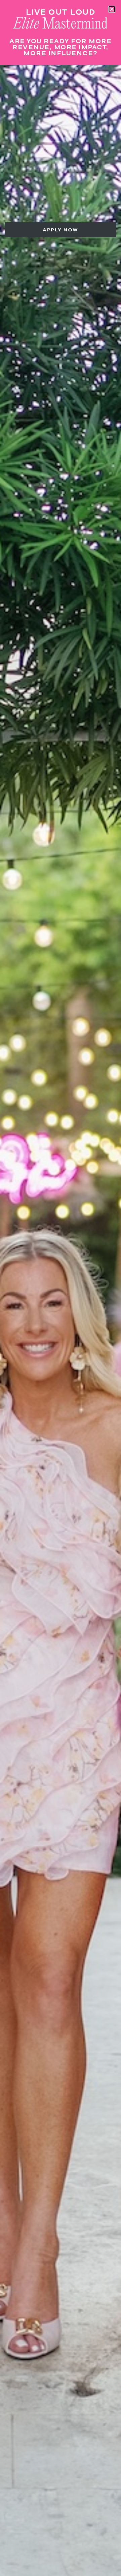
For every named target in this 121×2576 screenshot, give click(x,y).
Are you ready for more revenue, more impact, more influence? (61, 47)
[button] (112, 9)
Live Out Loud (61, 12)
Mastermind (61, 24)
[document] (61, 1288)
